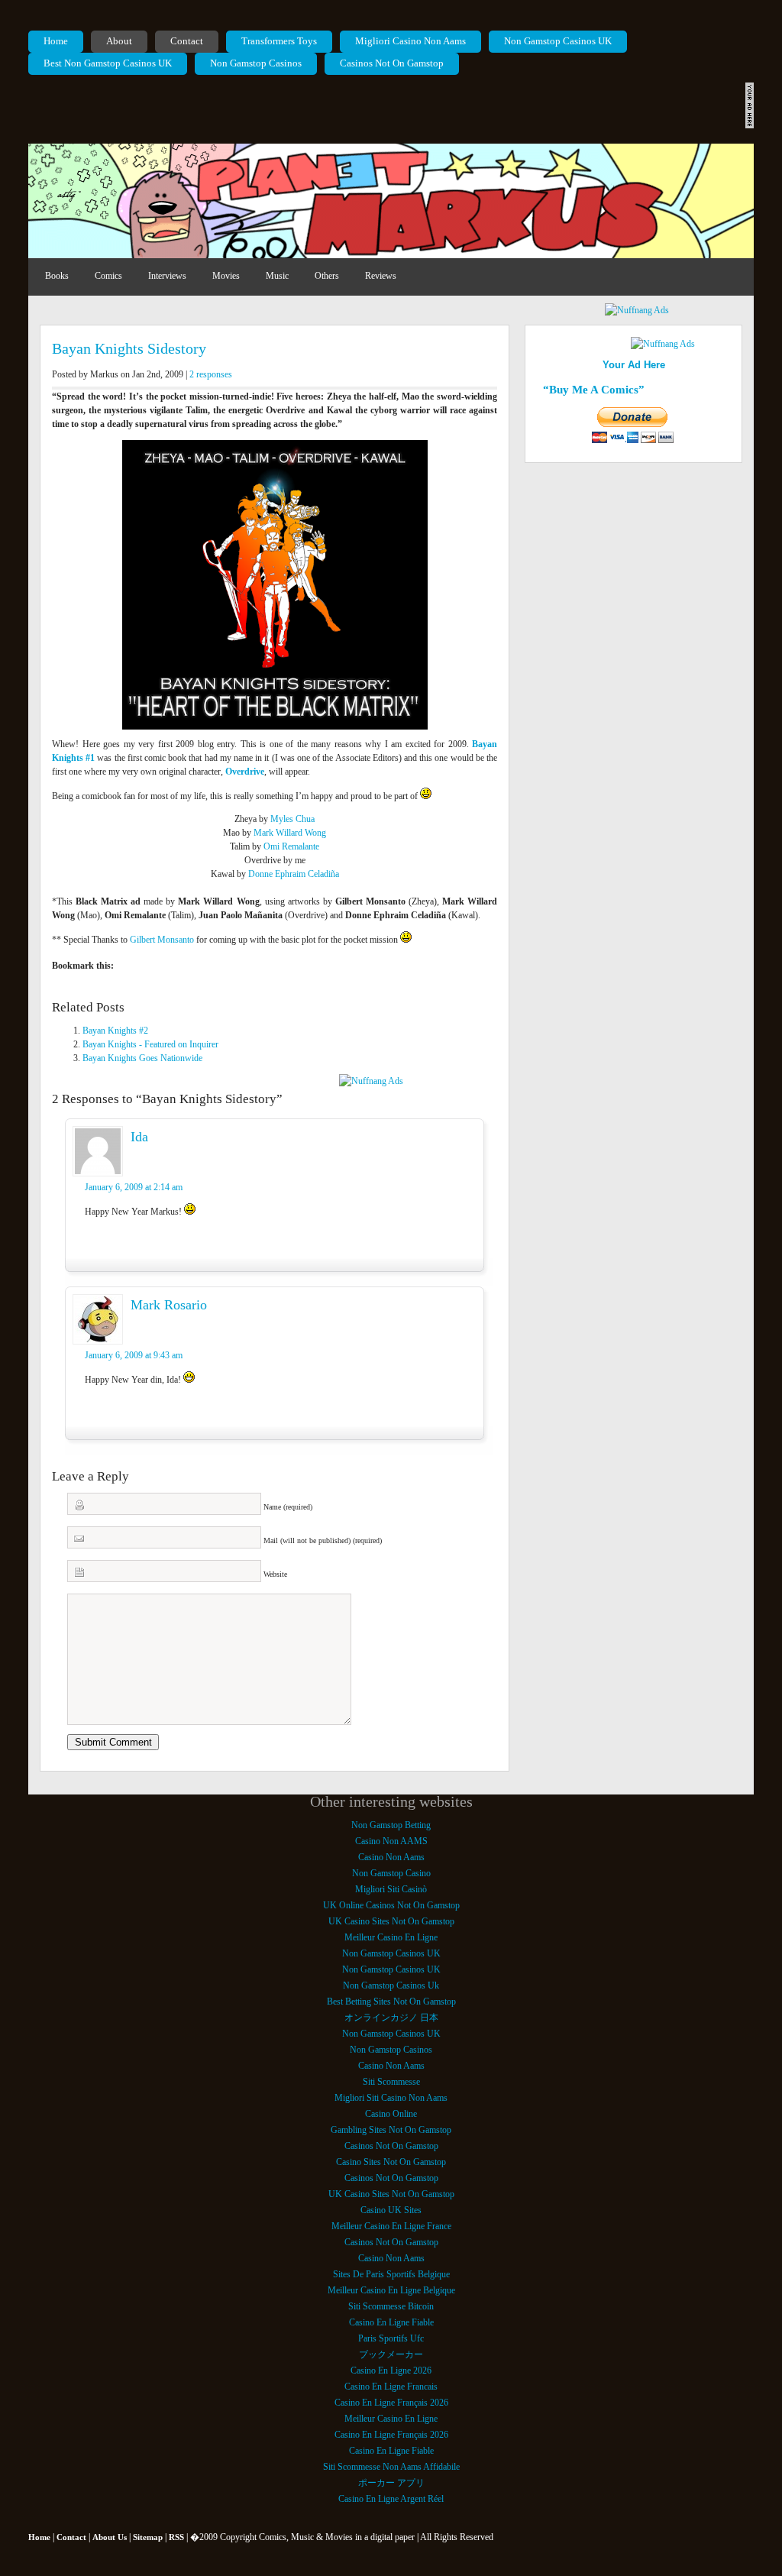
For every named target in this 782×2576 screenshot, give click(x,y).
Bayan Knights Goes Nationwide (142, 1058)
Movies (226, 276)
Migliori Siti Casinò (391, 1889)
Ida (139, 1137)
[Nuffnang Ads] (637, 310)
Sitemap (148, 2537)
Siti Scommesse (391, 2082)
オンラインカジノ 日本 (391, 2018)
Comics (108, 276)
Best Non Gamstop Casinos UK (108, 63)
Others (327, 276)
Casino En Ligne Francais (391, 2387)
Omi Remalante (291, 846)
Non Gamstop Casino (391, 1873)
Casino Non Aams (391, 1857)
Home (56, 41)
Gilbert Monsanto (162, 940)
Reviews (381, 276)
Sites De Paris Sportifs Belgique (391, 2274)
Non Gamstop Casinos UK (558, 41)
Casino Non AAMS (391, 1841)
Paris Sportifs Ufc (391, 2338)
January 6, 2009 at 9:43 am (134, 1355)
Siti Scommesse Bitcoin (391, 2306)
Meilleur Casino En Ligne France (391, 2226)
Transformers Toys (279, 41)
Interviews (167, 276)
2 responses (211, 374)
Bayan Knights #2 (115, 1031)
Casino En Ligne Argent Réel (391, 2499)
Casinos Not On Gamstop (392, 63)
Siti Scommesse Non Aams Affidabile (391, 2467)
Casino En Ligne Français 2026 (391, 2403)
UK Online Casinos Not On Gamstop (391, 1905)
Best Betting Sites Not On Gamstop (391, 2002)
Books (57, 276)
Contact (187, 41)
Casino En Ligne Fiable (391, 2322)
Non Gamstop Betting (391, 1825)
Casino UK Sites (391, 2210)
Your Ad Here (634, 365)
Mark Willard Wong (290, 833)
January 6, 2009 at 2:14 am (134, 1187)
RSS (176, 2537)
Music (277, 276)
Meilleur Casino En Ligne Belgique (391, 2290)
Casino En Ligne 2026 (391, 2371)
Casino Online (391, 2114)
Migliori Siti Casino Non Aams (391, 2098)
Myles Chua (292, 819)
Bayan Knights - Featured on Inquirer (150, 1044)
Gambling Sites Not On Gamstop (391, 2130)
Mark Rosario (169, 1305)
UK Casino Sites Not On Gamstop (391, 1921)
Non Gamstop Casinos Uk (391, 1985)
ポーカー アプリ (391, 2483)
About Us (110, 2537)
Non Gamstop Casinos (256, 63)
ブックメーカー (391, 2354)
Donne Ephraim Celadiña (294, 874)
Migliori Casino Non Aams (410, 41)
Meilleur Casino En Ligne (391, 1937)
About (119, 41)
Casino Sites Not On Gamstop (391, 2162)
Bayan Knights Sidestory (129, 348)
